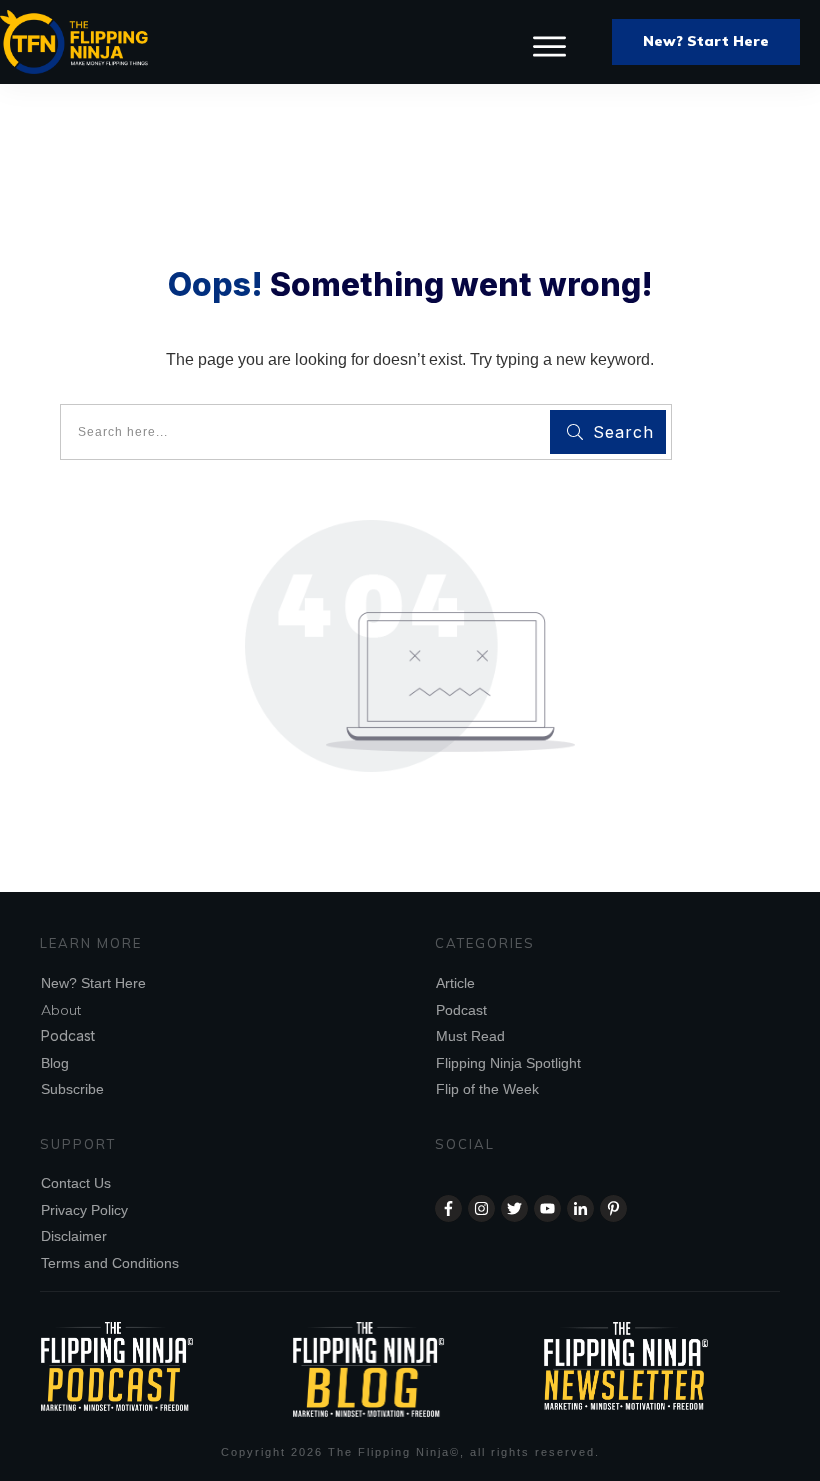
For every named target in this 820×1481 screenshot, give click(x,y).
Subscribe (72, 1089)
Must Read (470, 1036)
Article (455, 983)
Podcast (68, 1035)
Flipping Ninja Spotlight (508, 1063)
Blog (55, 1063)
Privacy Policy (84, 1210)
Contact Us (76, 1183)
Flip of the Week (487, 1089)
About (61, 1010)
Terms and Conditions (110, 1263)
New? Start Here (93, 983)
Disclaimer (74, 1236)
